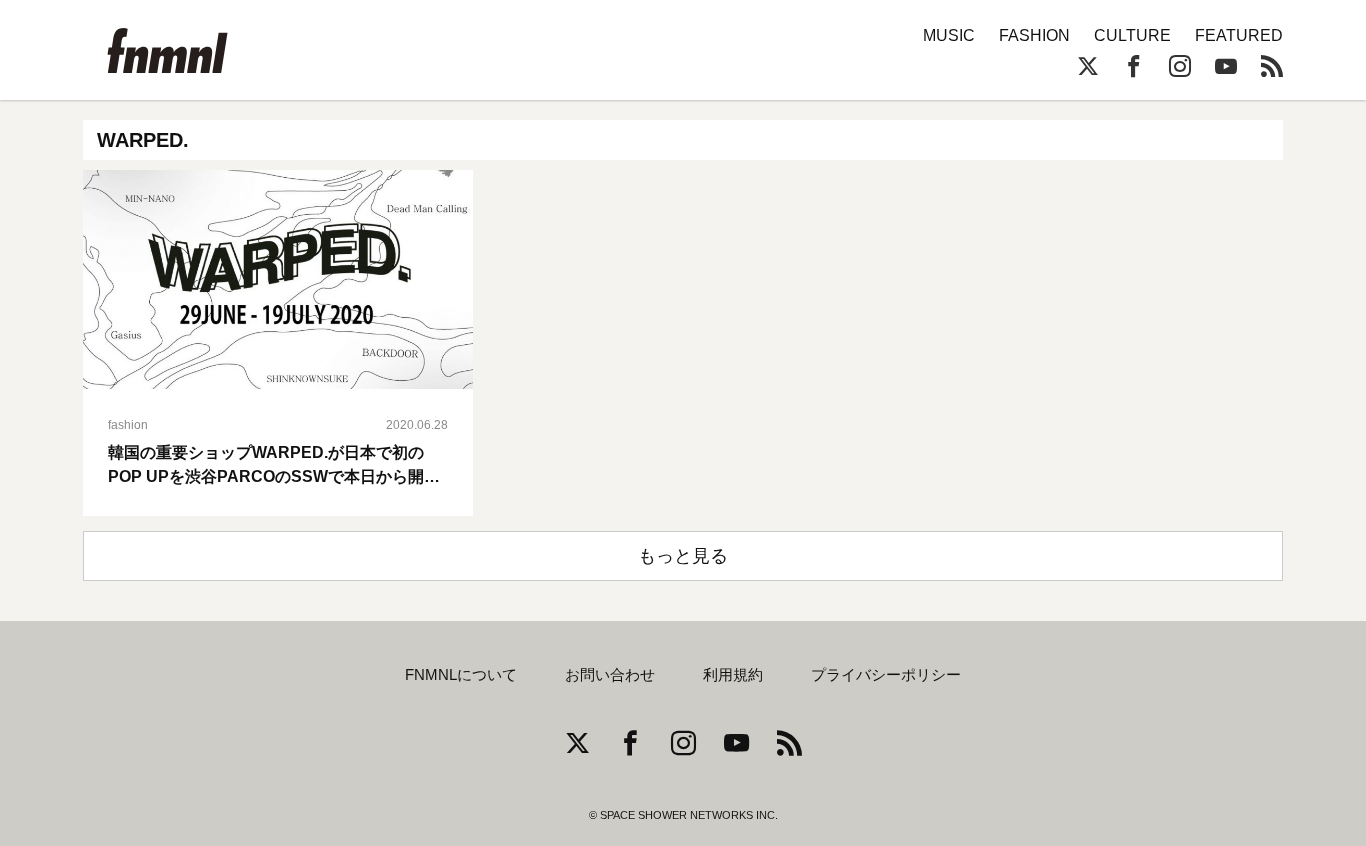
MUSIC (949, 35)
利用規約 (733, 675)
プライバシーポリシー (886, 675)
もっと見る (683, 556)
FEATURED (1239, 35)
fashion (128, 425)
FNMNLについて (461, 675)
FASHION (1034, 35)
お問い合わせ (610, 675)
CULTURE (1132, 35)
